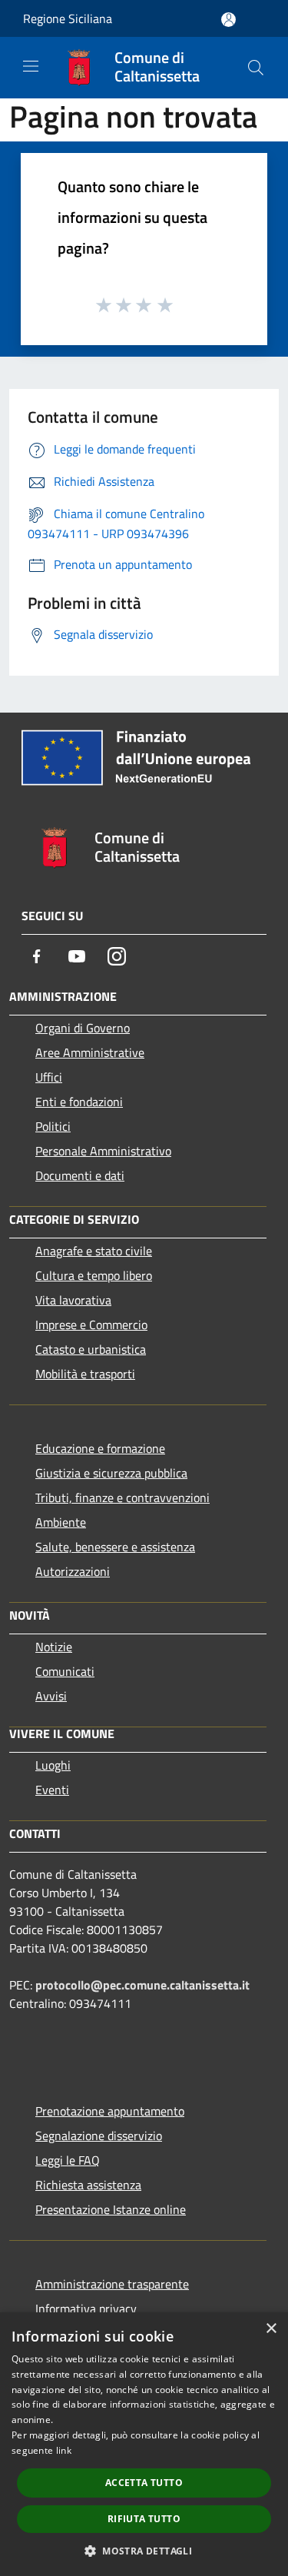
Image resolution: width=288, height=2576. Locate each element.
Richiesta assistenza (88, 2185)
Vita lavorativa (73, 1300)
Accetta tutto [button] (144, 2483)
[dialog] (144, 2444)
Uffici (49, 1077)
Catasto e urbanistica (91, 1349)
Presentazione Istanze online (111, 2209)
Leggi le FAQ (68, 2160)
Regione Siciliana (68, 18)
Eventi (52, 1790)
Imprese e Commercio (91, 1325)
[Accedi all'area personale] (228, 20)
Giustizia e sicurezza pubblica (111, 1473)
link (64, 2450)
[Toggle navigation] (31, 66)
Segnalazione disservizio (99, 2136)
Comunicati (65, 1671)
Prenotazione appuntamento (110, 2111)
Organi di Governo (83, 1028)
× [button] (271, 2329)
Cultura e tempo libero (94, 1275)
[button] (144, 2551)
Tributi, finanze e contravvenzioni (122, 1497)
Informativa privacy (86, 2308)
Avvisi (51, 1696)
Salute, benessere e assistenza (115, 1547)
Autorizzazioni (73, 1571)
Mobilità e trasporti (85, 1374)
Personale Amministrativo (103, 1151)
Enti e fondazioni (79, 1102)
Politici (53, 1126)
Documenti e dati (80, 1175)
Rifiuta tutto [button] (144, 2519)
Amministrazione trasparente (112, 2284)
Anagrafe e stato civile (94, 1251)
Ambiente (61, 1522)
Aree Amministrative (90, 1052)
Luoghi (53, 1765)
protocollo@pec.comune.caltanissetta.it (142, 1985)
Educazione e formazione (100, 1448)
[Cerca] (256, 68)
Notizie (54, 1647)
